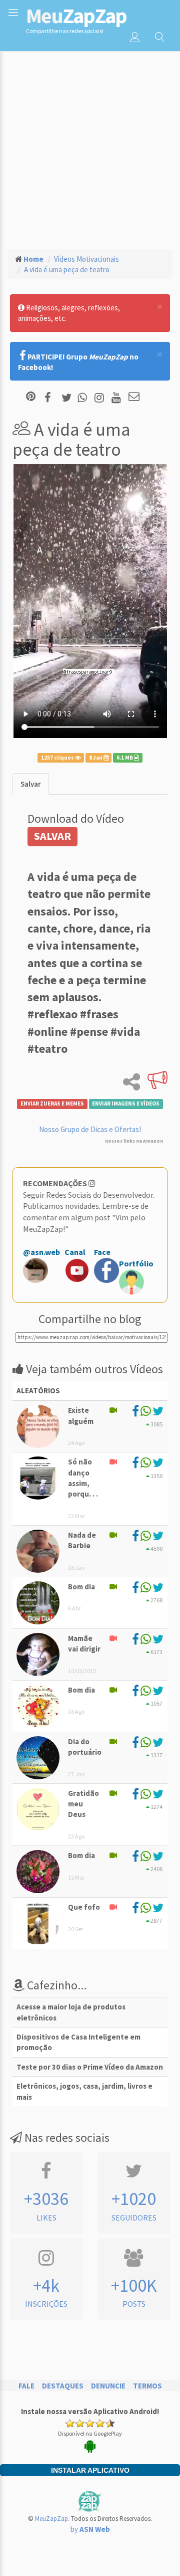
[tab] (31, 784)
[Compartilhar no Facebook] (51, 397)
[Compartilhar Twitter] (69, 397)
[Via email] (134, 397)
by (90, 2529)
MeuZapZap (51, 2519)
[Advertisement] (90, 146)
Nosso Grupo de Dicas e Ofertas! (90, 1129)
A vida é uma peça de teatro (67, 269)
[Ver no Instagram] (101, 397)
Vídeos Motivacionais (86, 259)
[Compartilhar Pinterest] (31, 397)
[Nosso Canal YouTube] (118, 397)
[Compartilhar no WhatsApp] (84, 397)
